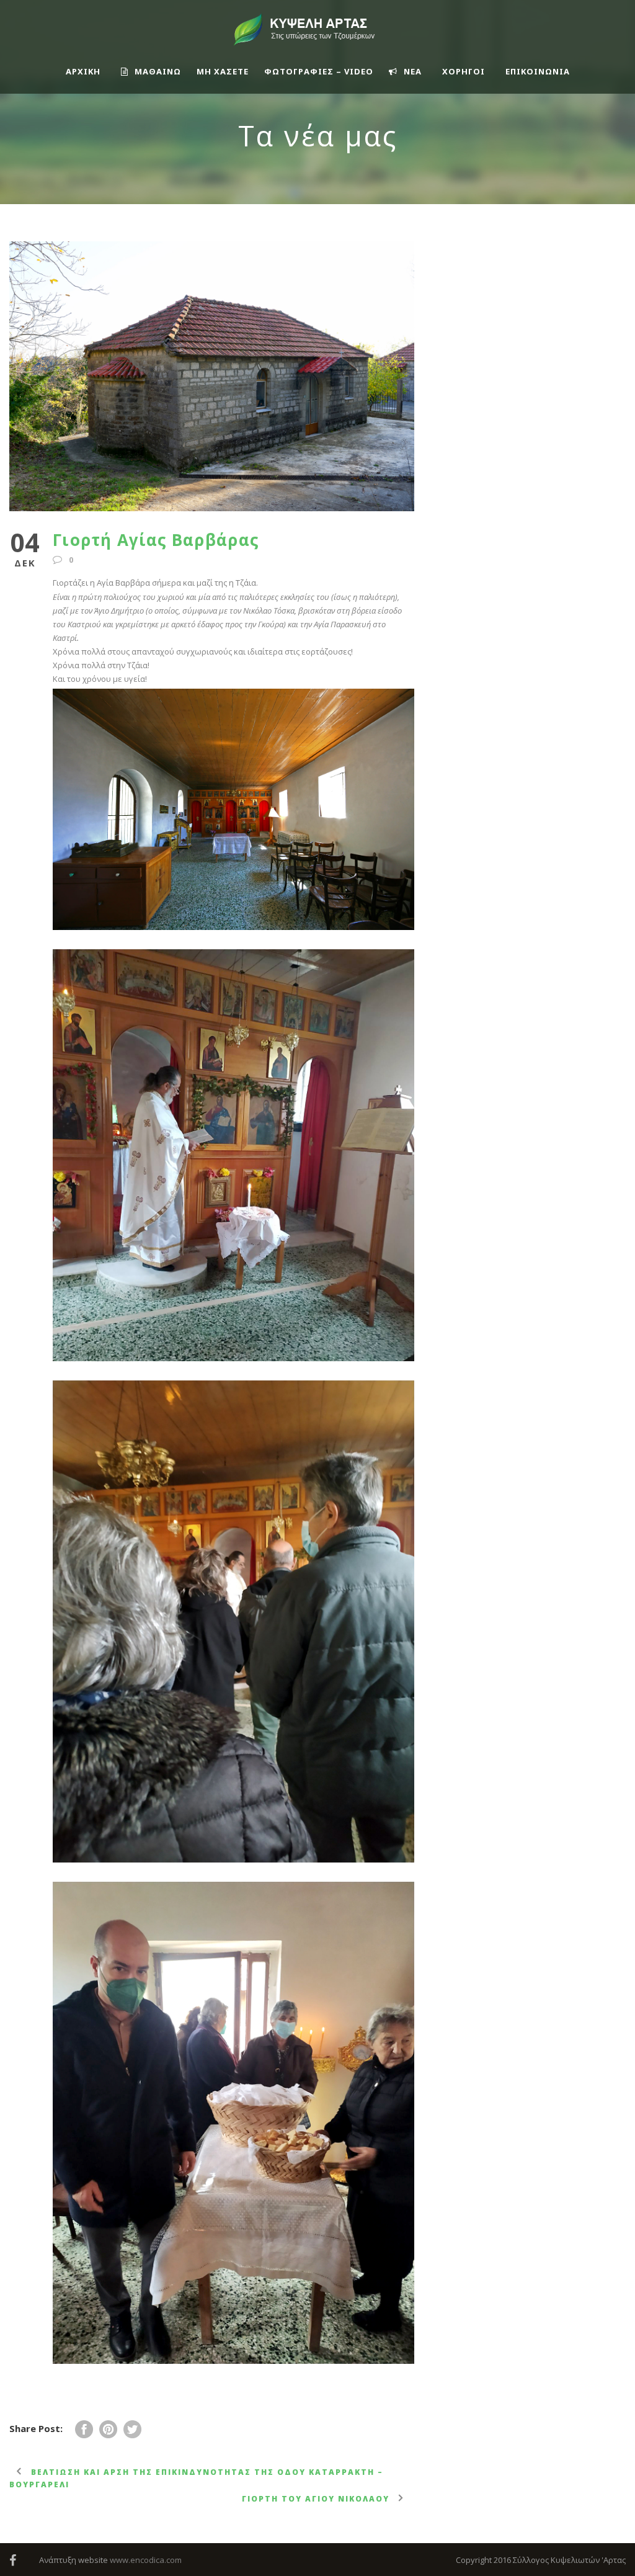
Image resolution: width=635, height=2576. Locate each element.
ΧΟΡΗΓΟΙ (464, 71)
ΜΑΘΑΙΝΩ (158, 71)
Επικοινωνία (538, 71)
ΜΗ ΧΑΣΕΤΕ (223, 71)
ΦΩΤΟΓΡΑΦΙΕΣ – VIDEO (319, 71)
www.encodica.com (146, 2560)
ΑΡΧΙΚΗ (83, 71)
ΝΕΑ (413, 71)
